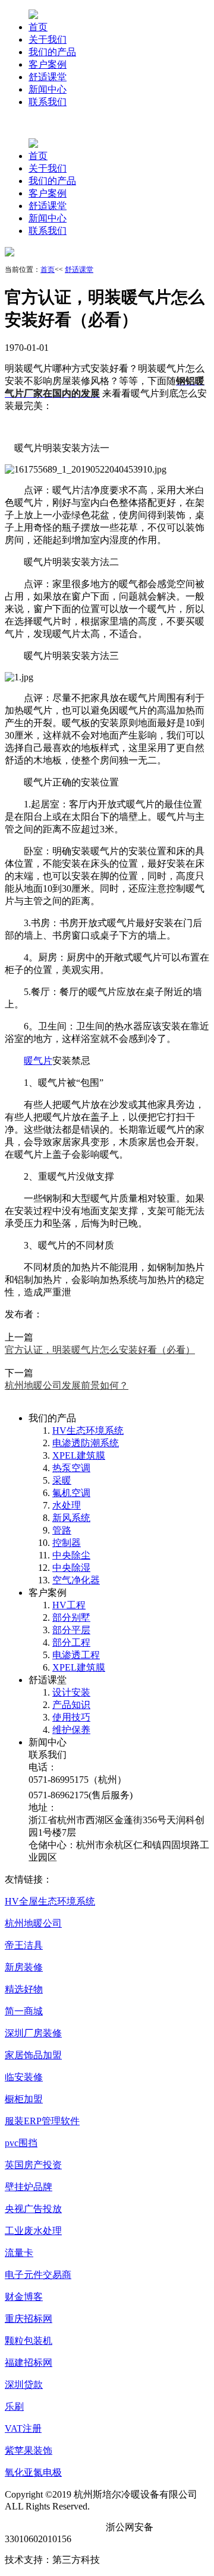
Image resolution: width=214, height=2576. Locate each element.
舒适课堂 (48, 77)
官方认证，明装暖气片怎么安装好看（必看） (100, 1350)
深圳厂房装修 (33, 2033)
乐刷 (14, 2407)
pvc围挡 (21, 2143)
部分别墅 (71, 1617)
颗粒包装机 (29, 2341)
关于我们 (48, 39)
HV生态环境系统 (88, 1430)
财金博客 (24, 2297)
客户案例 (48, 64)
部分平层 (71, 1630)
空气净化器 (76, 1580)
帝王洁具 (24, 1945)
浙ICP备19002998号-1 (51, 2527)
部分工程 (71, 1642)
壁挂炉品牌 (29, 2187)
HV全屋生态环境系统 (50, 1901)
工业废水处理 (33, 2231)
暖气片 (38, 1061)
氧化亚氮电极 (33, 2472)
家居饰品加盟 (33, 2055)
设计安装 (71, 1692)
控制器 (67, 1543)
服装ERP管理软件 (42, 2121)
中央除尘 (71, 1555)
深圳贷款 (24, 2385)
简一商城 (24, 2011)
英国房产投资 (33, 2165)
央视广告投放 (33, 2209)
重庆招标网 (29, 2319)
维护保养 (71, 1730)
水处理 (67, 1505)
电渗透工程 (76, 1655)
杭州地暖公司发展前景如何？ (67, 1385)
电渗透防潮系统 (86, 1443)
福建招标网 (29, 2363)
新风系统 (71, 1518)
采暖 (62, 1480)
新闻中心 (48, 89)
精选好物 (24, 1989)
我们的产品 (52, 52)
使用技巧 (71, 1717)
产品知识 (71, 1705)
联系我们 (48, 102)
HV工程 (69, 1605)
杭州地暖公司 (33, 1923)
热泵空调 (71, 1468)
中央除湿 (71, 1568)
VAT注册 (23, 2428)
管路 (62, 1530)
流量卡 (19, 2253)
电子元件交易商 (38, 2275)
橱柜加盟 (24, 2099)
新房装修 (24, 1967)
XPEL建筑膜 (79, 1455)
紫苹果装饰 (29, 2450)
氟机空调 (71, 1493)
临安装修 (24, 2077)
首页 (38, 27)
